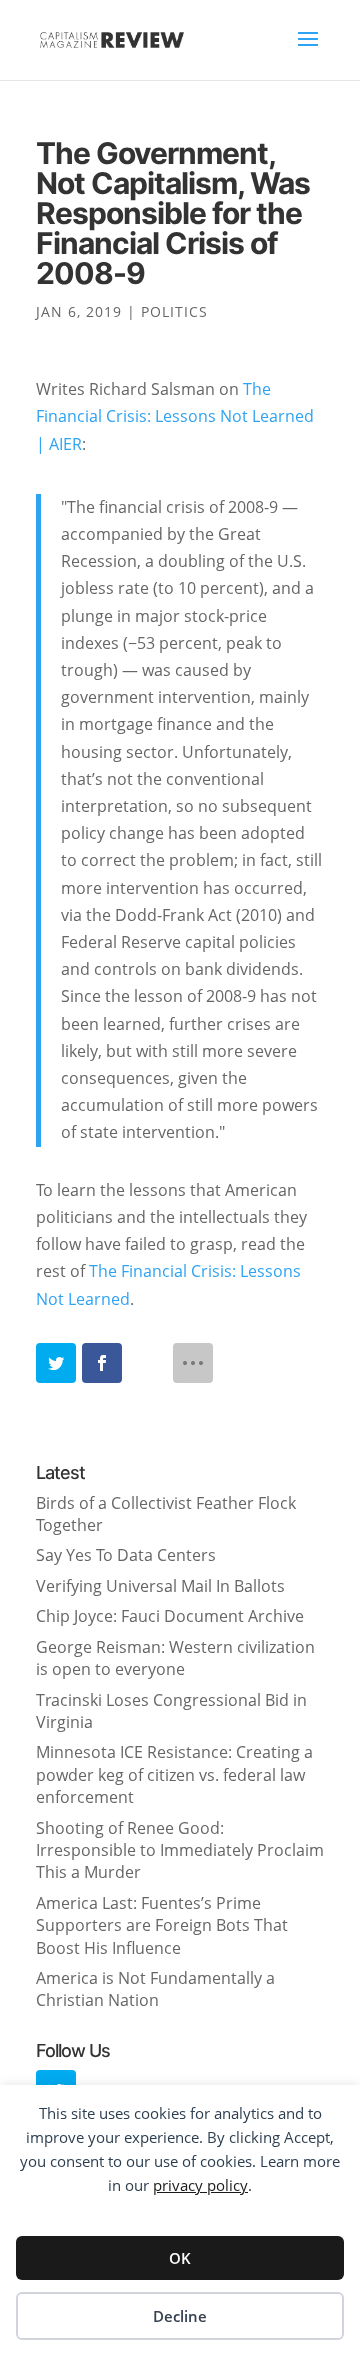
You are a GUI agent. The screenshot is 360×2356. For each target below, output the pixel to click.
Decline (180, 2316)
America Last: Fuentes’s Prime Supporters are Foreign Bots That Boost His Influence (162, 1925)
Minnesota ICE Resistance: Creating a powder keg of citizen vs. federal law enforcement (174, 1774)
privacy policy (200, 2185)
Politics (174, 311)
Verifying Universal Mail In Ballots (160, 1586)
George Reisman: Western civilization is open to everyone (175, 1658)
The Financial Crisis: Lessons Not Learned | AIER (175, 416)
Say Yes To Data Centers (126, 1555)
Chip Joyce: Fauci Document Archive (170, 1616)
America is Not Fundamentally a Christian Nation (155, 1989)
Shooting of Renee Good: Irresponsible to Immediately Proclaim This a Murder (180, 1850)
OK (180, 2258)
